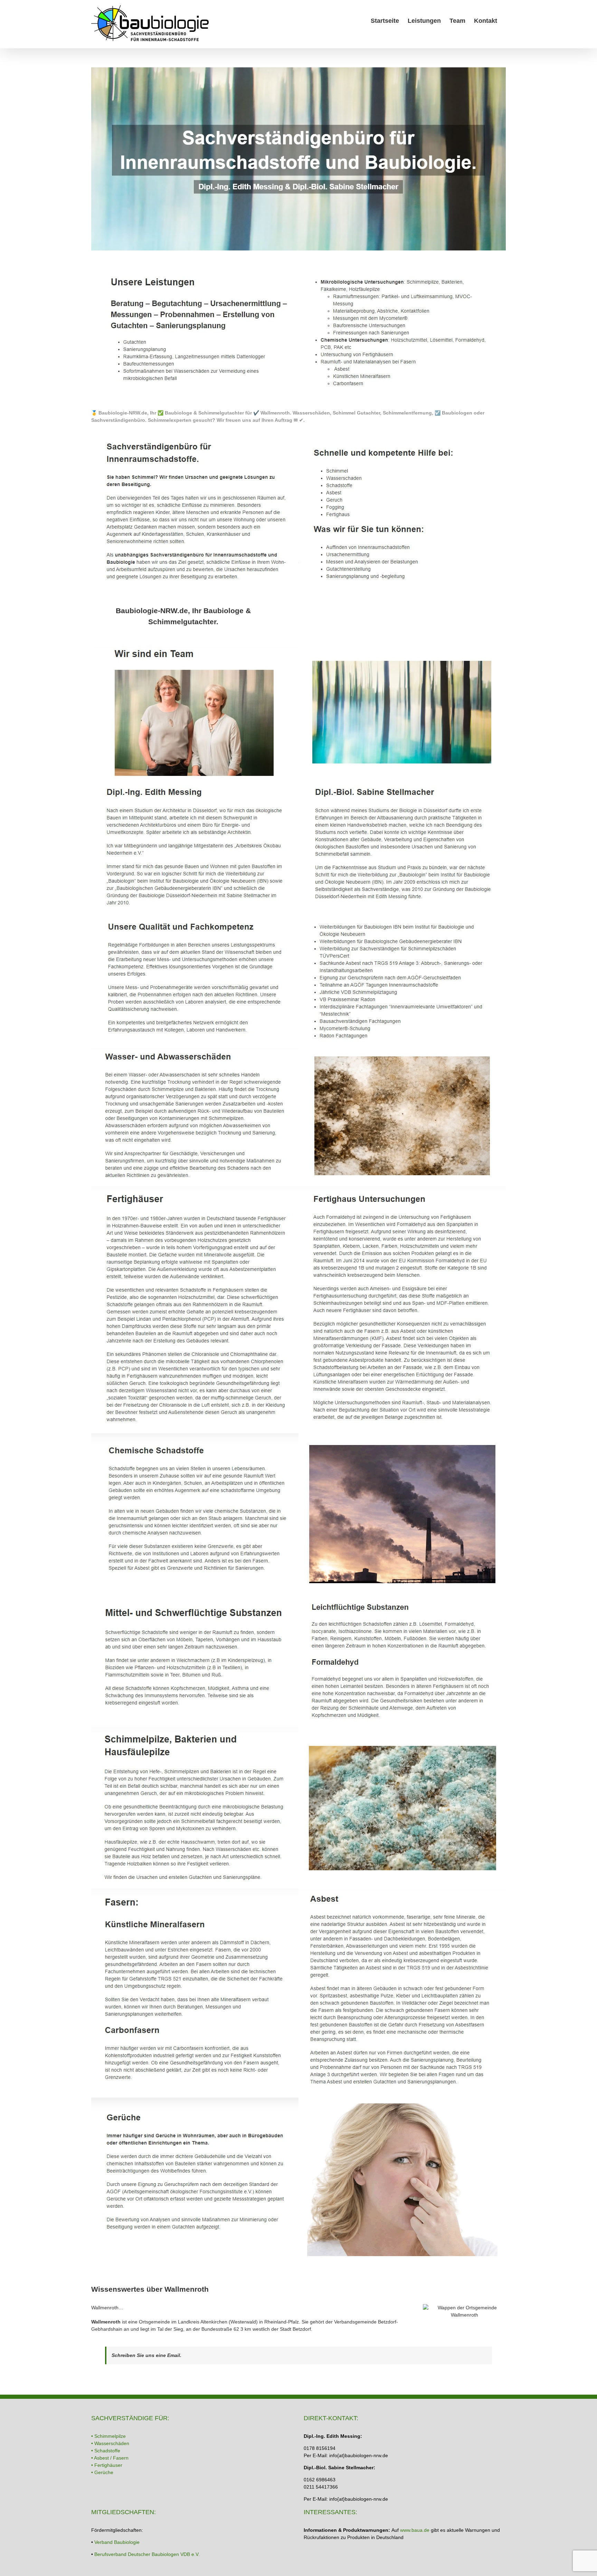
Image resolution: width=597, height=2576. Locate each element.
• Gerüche (102, 2472)
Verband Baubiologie (117, 2542)
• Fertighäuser (107, 2465)
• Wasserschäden (110, 2443)
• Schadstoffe (106, 2451)
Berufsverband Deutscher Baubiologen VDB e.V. (147, 2554)
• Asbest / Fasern (110, 2458)
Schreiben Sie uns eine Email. (146, 2355)
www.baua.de (415, 2530)
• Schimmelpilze (108, 2436)
